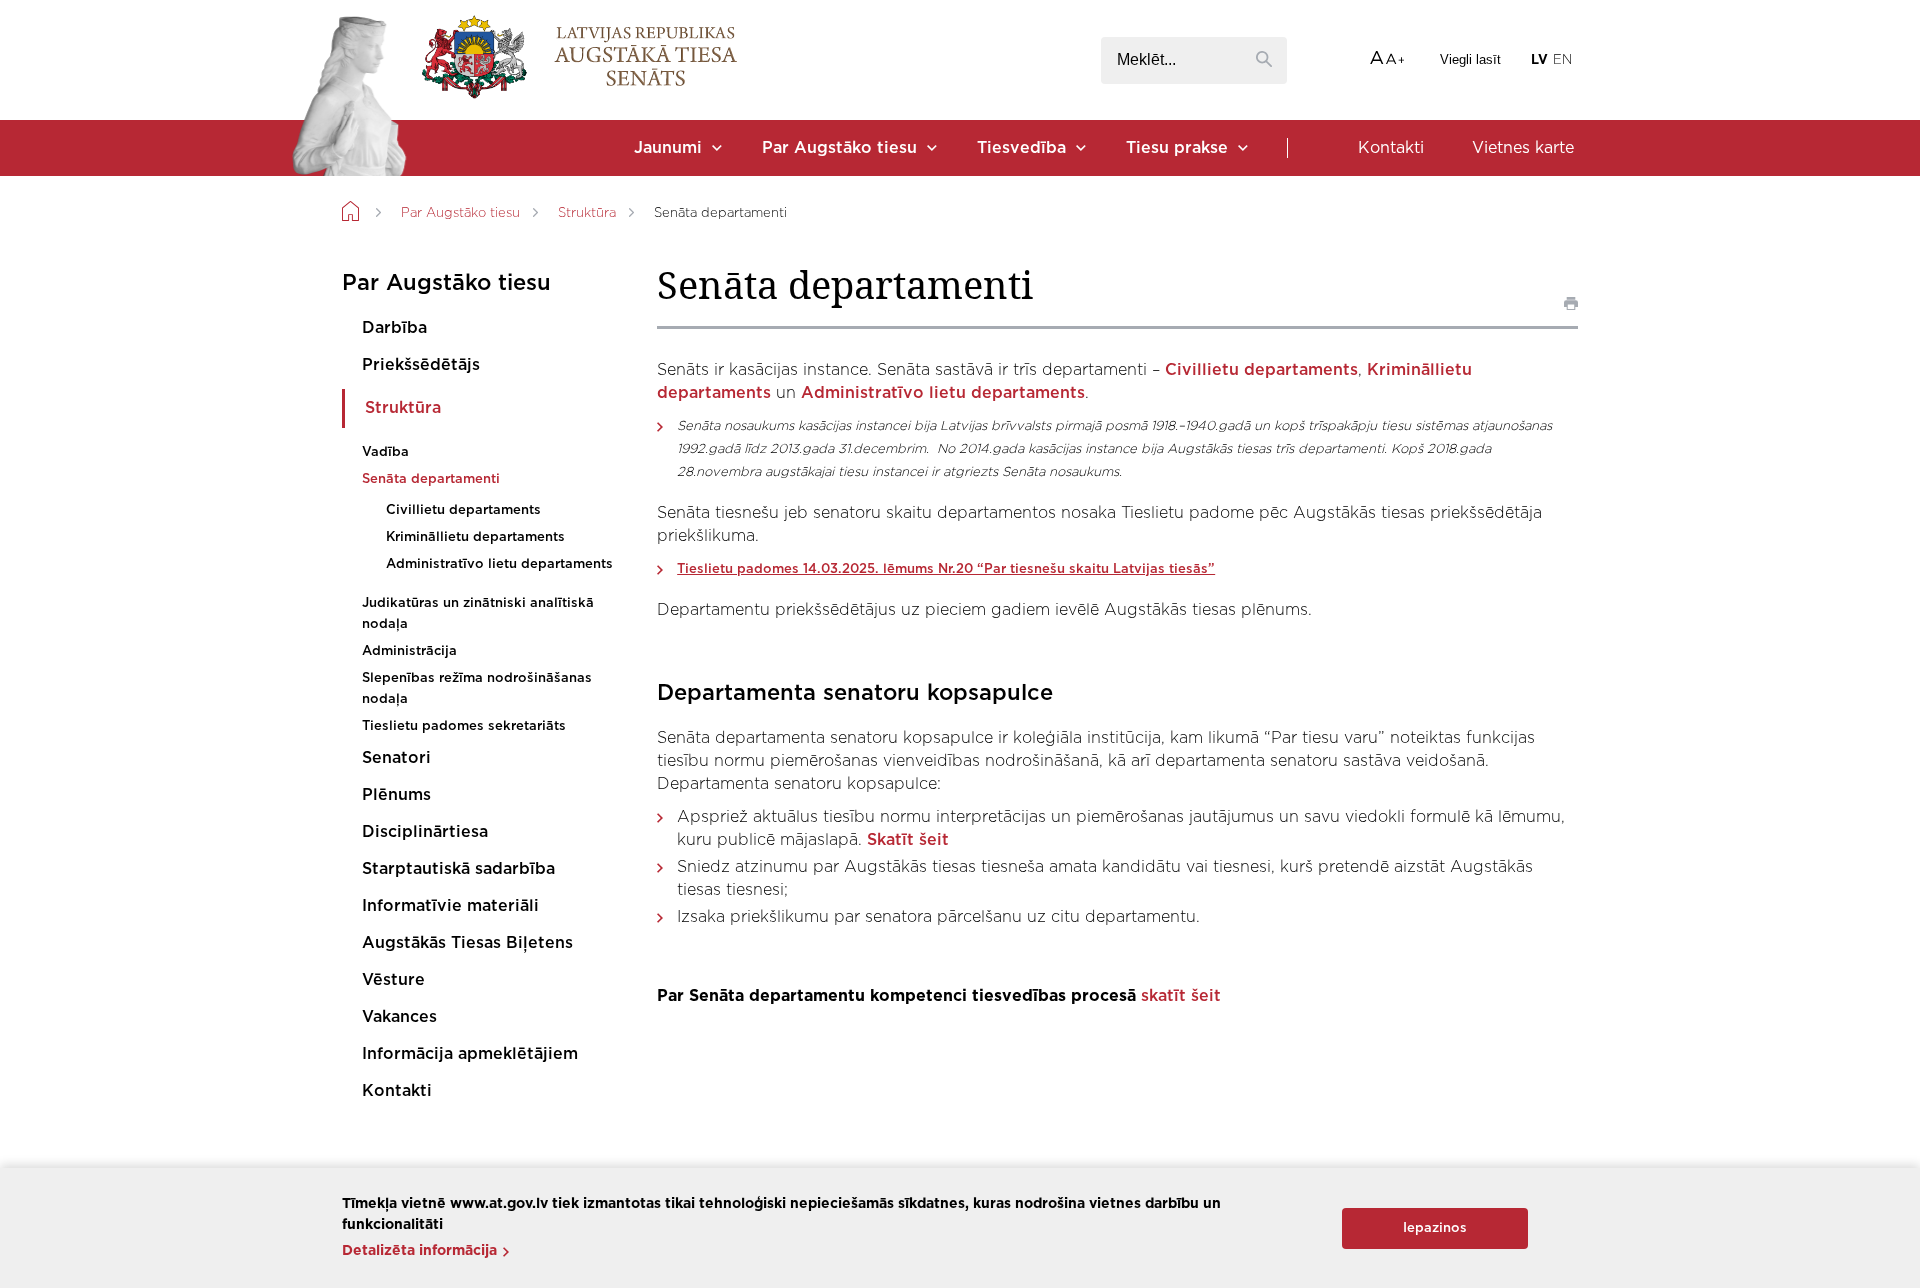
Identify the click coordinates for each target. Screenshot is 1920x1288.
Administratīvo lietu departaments (499, 564)
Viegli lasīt (1470, 59)
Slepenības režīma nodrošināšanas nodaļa (477, 689)
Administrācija (409, 651)
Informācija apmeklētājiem (470, 1054)
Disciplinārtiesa (425, 832)
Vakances (399, 1017)
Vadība (385, 452)
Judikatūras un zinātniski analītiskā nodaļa (478, 614)
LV (1539, 60)
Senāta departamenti (431, 479)
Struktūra (587, 213)
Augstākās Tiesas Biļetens (467, 943)
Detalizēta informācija (419, 1251)
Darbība (394, 328)
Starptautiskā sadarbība (458, 869)
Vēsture (393, 980)
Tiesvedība (1021, 148)
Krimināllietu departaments (475, 537)
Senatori (396, 758)
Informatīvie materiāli (450, 906)
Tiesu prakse (1177, 148)
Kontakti (1391, 148)
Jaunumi (668, 148)
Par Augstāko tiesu (839, 148)
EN (1562, 60)
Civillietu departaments (463, 510)
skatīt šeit (1183, 996)
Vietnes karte (1523, 148)
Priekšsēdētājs (421, 365)
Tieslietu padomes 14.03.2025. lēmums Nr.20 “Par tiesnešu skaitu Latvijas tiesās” (946, 569)
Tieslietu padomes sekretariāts (464, 726)
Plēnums (396, 795)
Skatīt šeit (908, 840)
